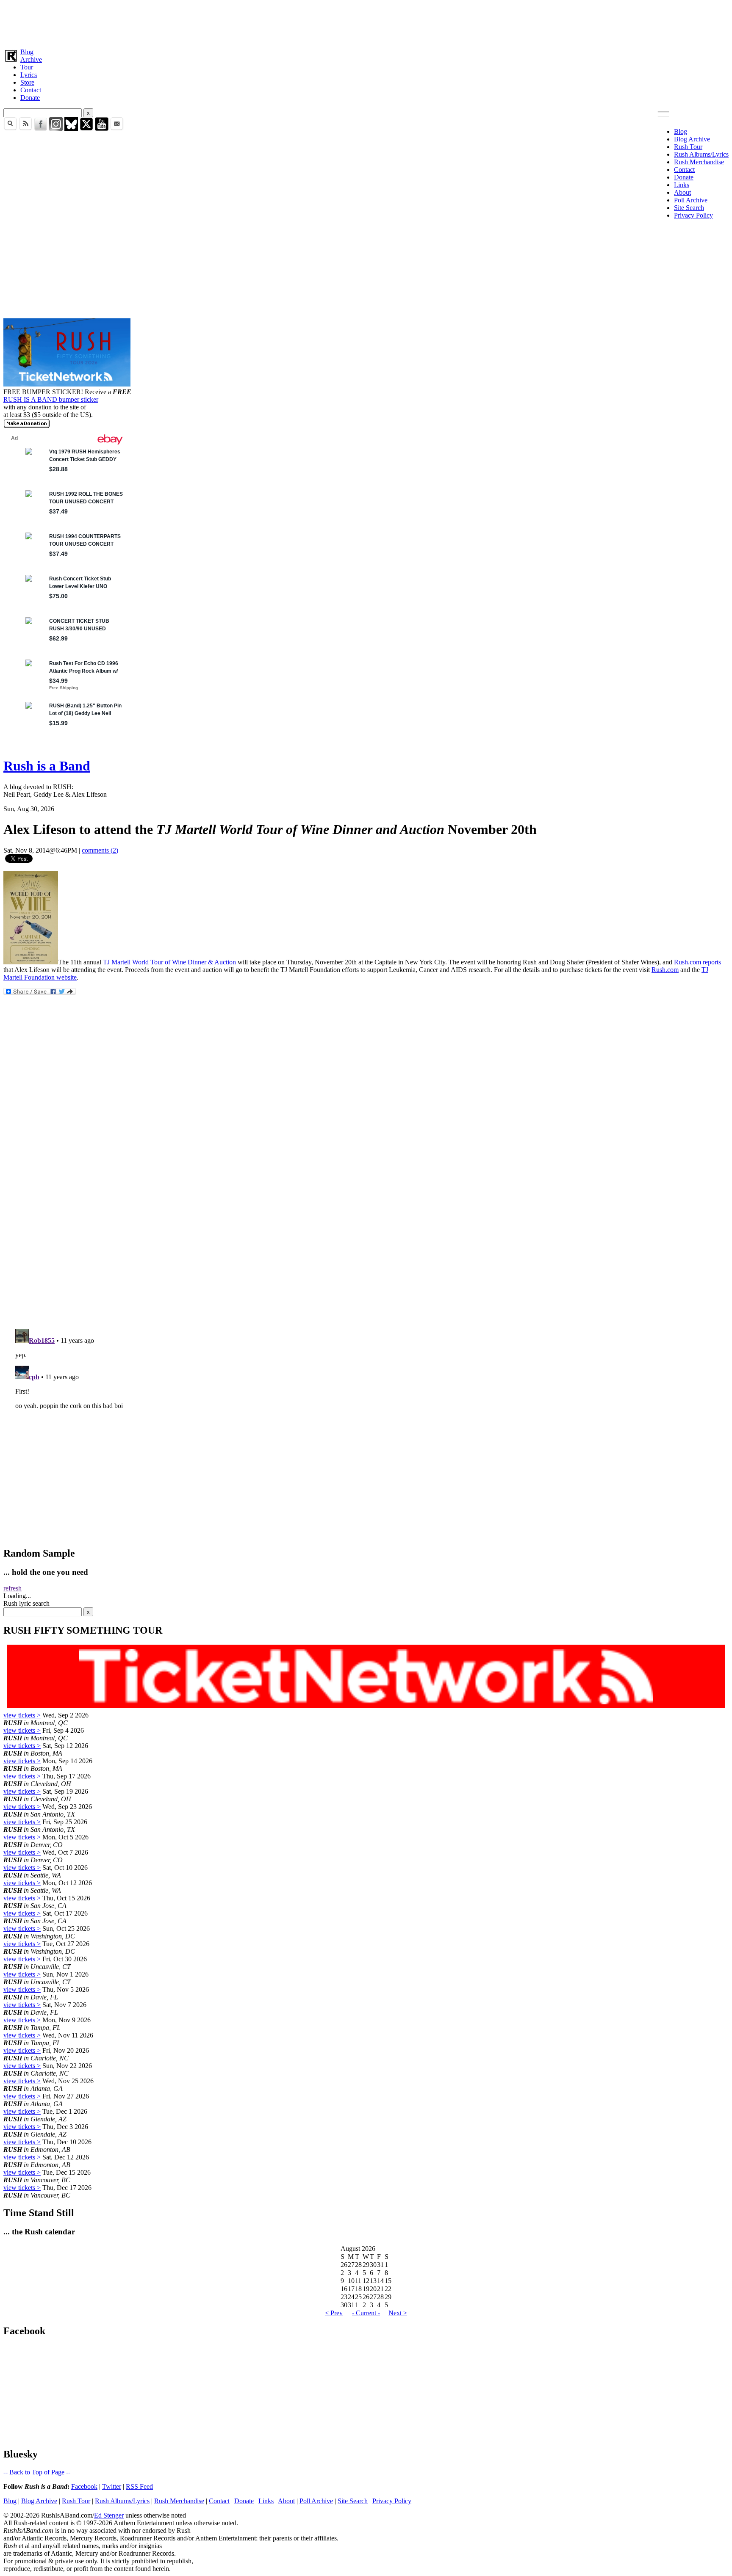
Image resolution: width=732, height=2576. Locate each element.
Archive (31, 59)
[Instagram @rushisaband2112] (56, 128)
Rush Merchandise (699, 162)
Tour (27, 67)
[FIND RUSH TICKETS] (67, 384)
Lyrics (29, 75)
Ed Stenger (109, 2515)
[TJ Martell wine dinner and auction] (31, 962)
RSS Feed (139, 2486)
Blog (27, 52)
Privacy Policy (693, 215)
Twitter (112, 2486)
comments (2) (100, 850)
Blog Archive (692, 139)
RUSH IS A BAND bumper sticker (51, 399)
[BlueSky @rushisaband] (71, 128)
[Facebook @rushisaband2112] (41, 128)
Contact (31, 90)
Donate (30, 98)
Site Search (689, 208)
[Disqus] (366, 1210)
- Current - (366, 2313)
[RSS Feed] (25, 128)
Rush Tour (688, 147)
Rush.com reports (697, 962)
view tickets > (22, 1715)
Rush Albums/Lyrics (701, 154)
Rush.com (665, 970)
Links (682, 185)
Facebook (84, 2486)
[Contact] (117, 128)
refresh (12, 1588)
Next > (398, 2313)
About (682, 192)
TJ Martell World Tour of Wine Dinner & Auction (169, 962)
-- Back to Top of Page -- (37, 2472)
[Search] (10, 128)
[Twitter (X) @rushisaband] (86, 128)
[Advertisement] (258, 22)
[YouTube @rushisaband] (102, 128)
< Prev (334, 2313)
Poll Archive (691, 200)
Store (27, 82)
